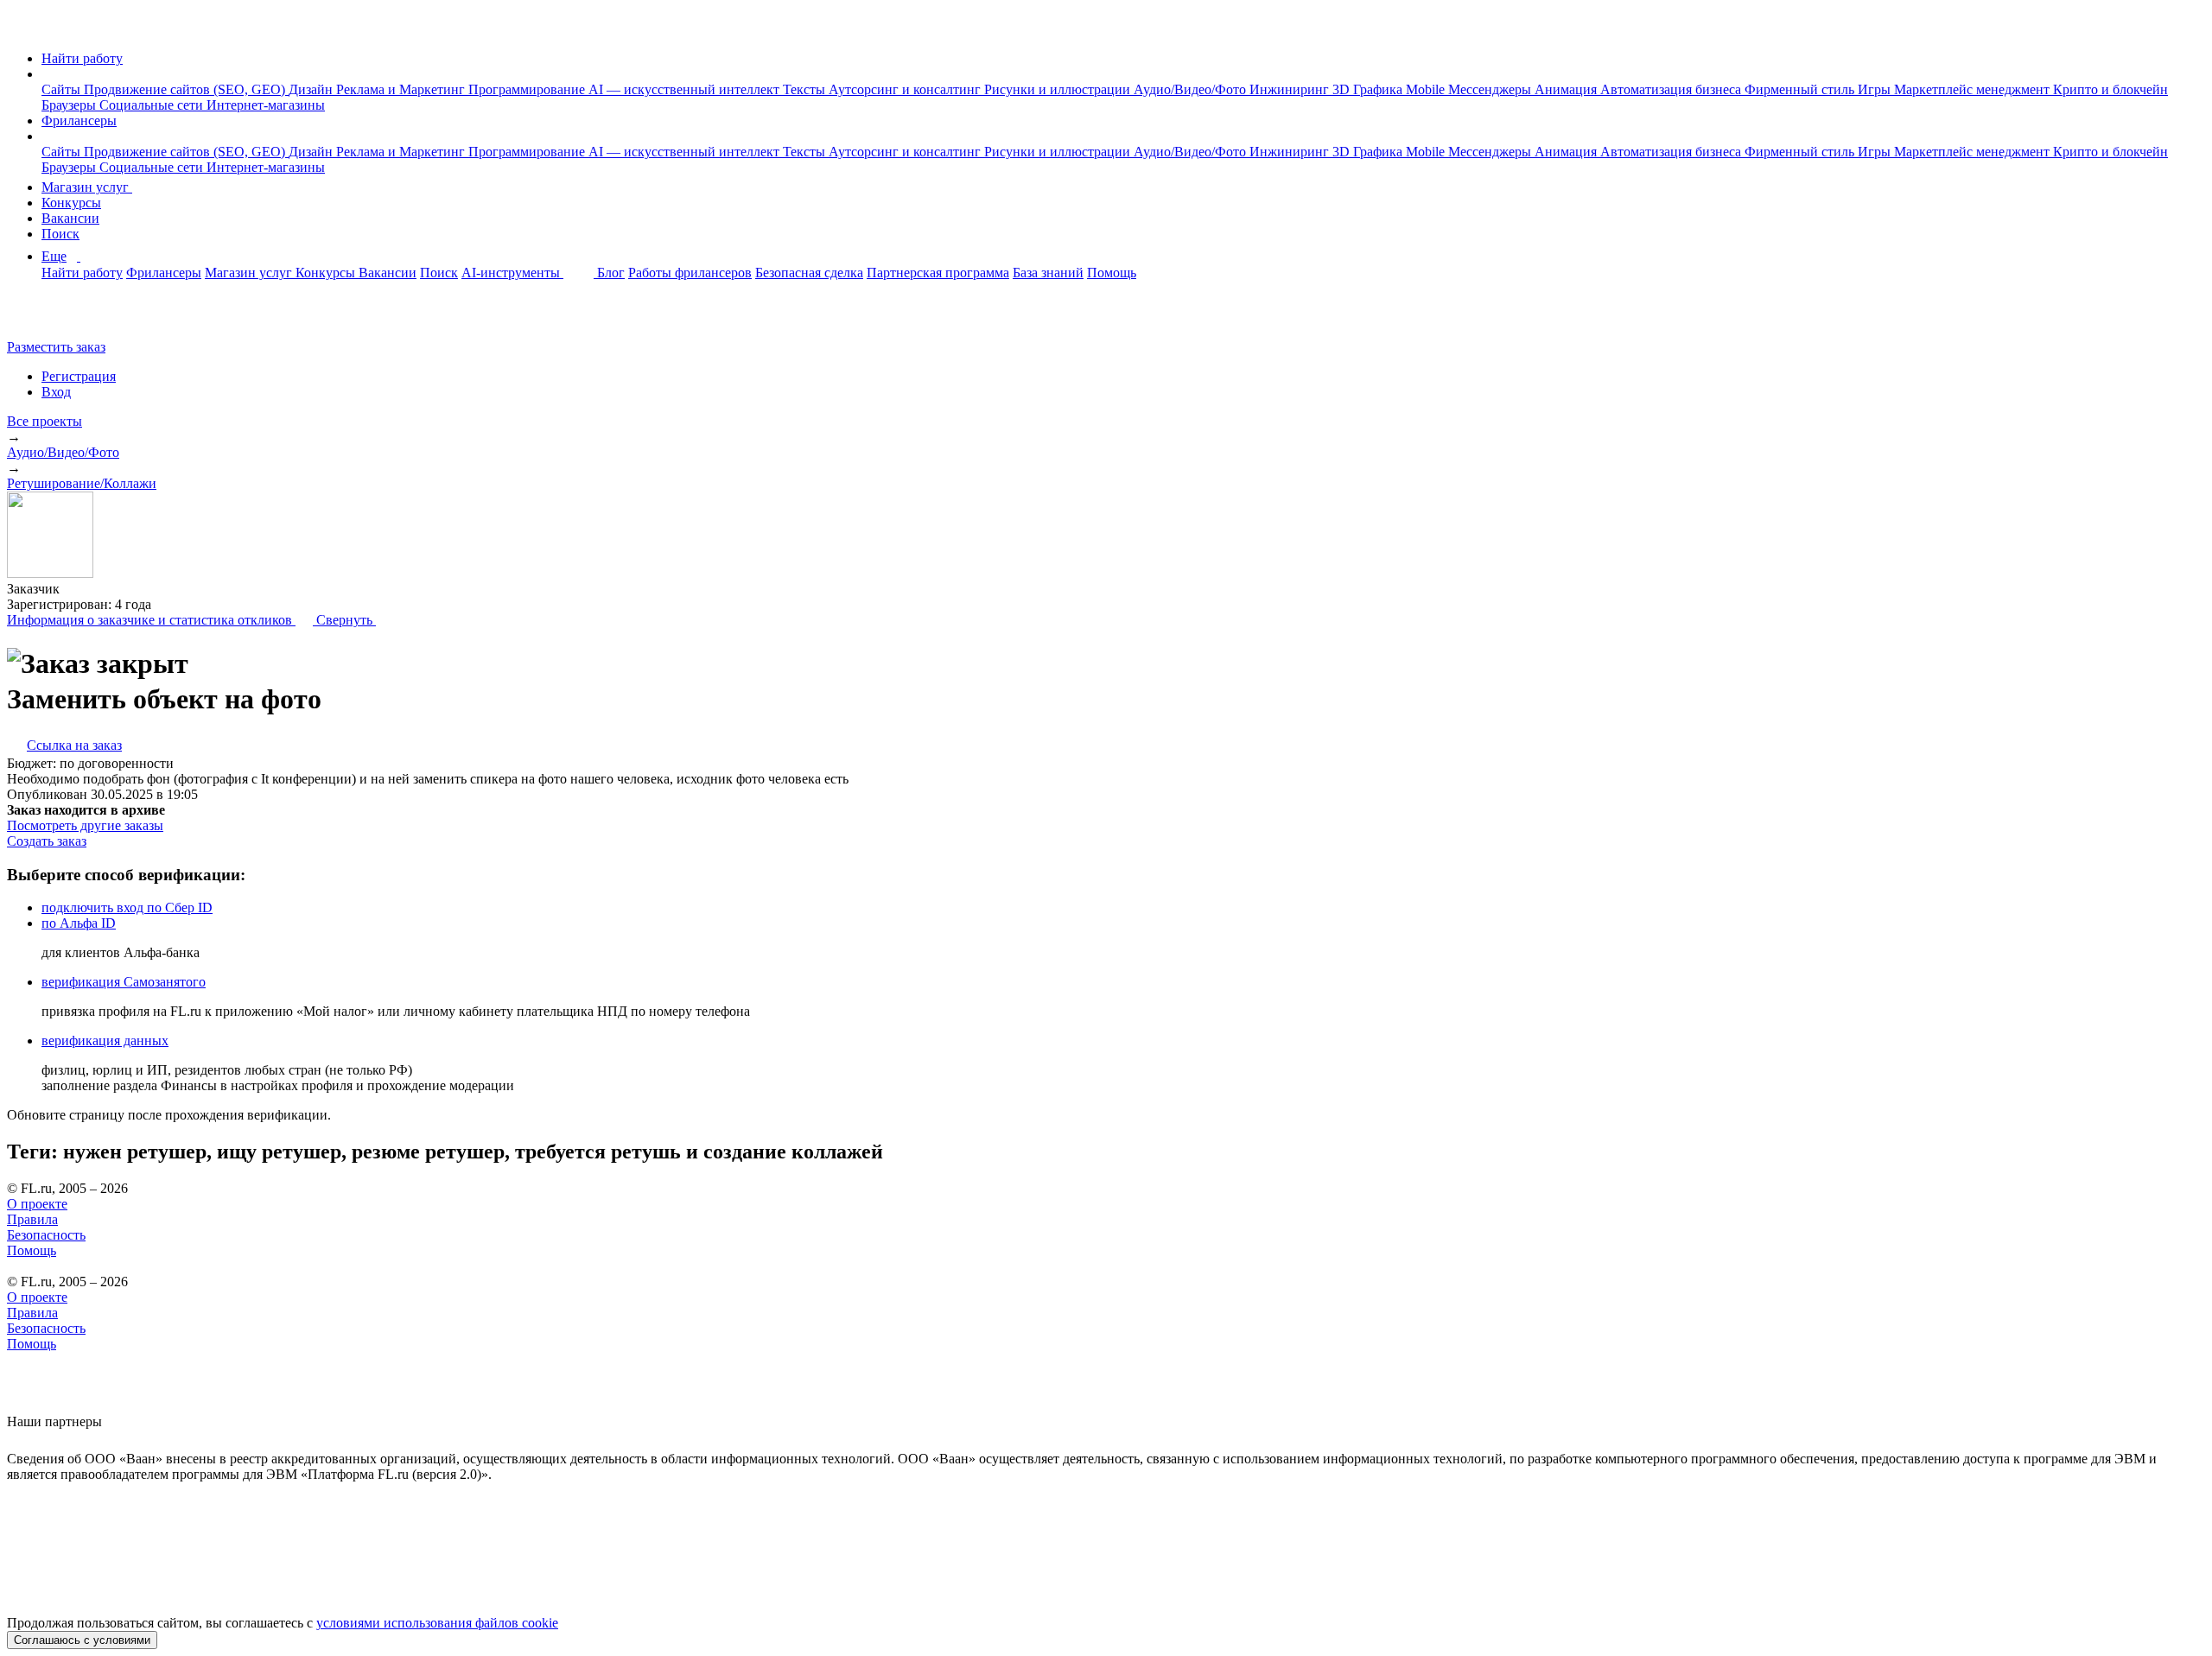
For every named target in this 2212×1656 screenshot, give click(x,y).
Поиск (60, 234)
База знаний (1048, 273)
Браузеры (70, 105)
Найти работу (82, 58)
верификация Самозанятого (124, 982)
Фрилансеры (79, 121)
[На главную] (23, 29)
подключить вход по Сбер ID (127, 907)
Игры (1876, 89)
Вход (56, 392)
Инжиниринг (1291, 89)
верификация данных (105, 1041)
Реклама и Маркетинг (402, 89)
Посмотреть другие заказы (85, 825)
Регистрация (79, 376)
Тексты (806, 89)
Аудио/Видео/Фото (1192, 89)
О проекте (37, 1204)
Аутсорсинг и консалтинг (906, 89)
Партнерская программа (938, 273)
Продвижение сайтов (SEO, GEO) (186, 89)
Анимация (1567, 89)
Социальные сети (153, 105)
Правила (32, 1219)
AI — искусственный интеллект (686, 89)
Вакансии (70, 218)
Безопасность (46, 1235)
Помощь (1112, 273)
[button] (47, 74)
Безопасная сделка (809, 273)
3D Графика (1369, 89)
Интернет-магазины (266, 105)
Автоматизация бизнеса (1672, 89)
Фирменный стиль (1801, 89)
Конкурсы (71, 203)
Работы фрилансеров (690, 273)
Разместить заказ (56, 347)
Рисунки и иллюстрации (1059, 89)
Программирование (528, 89)
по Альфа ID (79, 923)
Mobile (1427, 89)
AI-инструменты (512, 273)
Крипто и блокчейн (2110, 89)
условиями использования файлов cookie (437, 1623)
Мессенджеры (1491, 89)
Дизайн (312, 89)
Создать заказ (47, 841)
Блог (611, 273)
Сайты (63, 89)
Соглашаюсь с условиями (82, 1640)
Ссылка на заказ (74, 745)
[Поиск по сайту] (55, 317)
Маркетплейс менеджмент (1974, 89)
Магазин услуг (87, 187)
